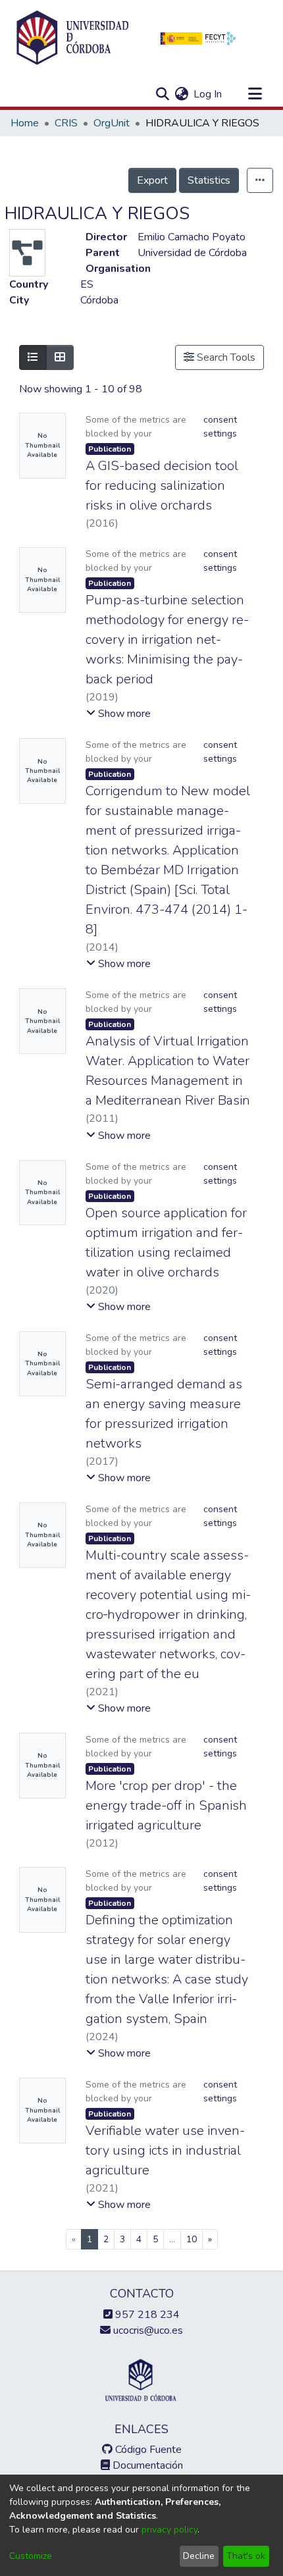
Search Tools (225, 357)
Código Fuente (147, 2450)
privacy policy (169, 2530)
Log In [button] (208, 94)
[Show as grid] (60, 357)
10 (192, 2239)
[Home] (72, 38)
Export (152, 180)
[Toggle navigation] (255, 94)
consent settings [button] (220, 427)
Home (25, 123)
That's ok (246, 2556)
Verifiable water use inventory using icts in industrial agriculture (165, 2150)
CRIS (66, 123)
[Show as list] (33, 357)
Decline (199, 2556)
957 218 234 (146, 2315)
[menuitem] (181, 94)
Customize (31, 2556)
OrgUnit (112, 123)
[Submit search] (162, 94)
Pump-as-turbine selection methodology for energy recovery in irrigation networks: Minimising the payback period (167, 640)
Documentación (146, 2465)
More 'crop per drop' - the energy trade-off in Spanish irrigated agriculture (166, 1805)
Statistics (209, 180)
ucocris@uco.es (147, 2330)
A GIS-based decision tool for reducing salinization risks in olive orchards (162, 486)
